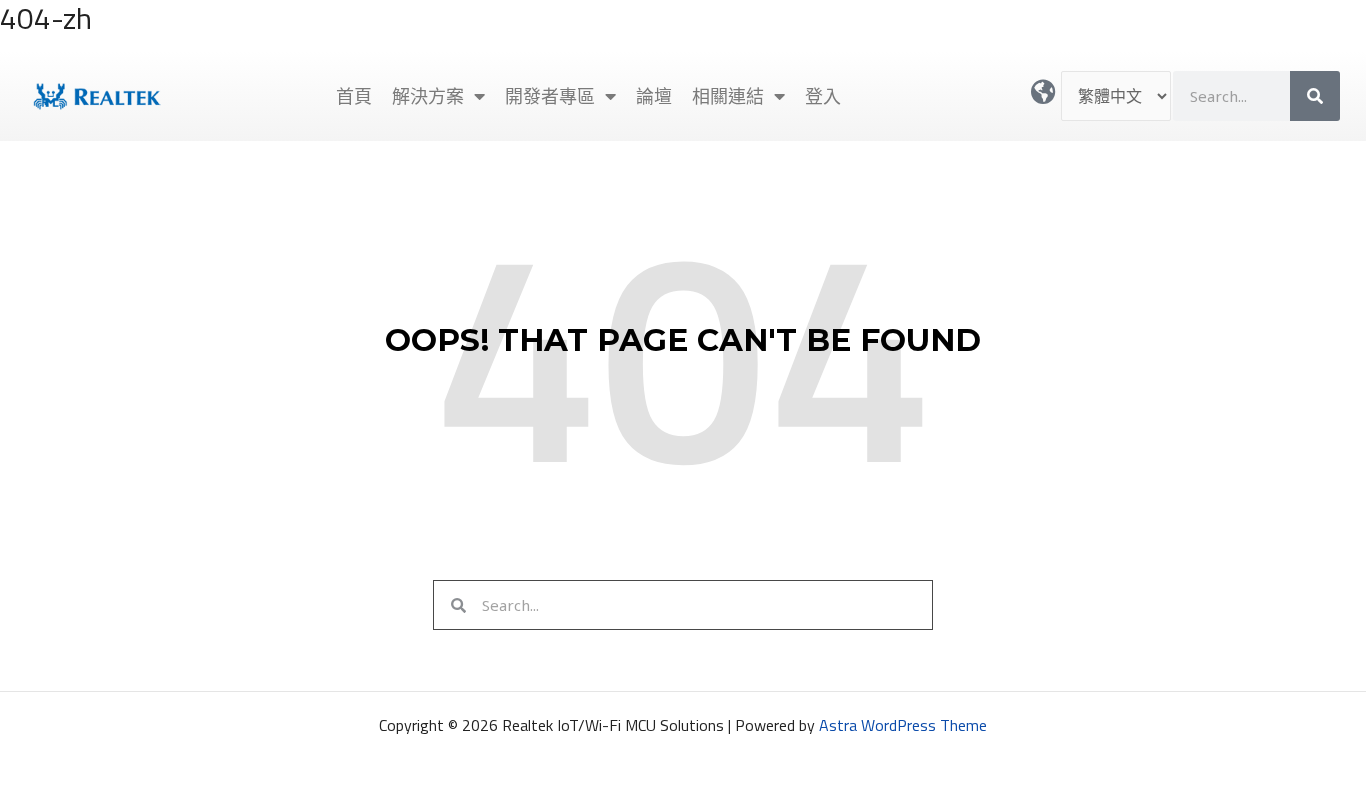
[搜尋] (1315, 96)
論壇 (654, 96)
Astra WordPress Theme (903, 725)
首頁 (354, 96)
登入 (823, 96)
